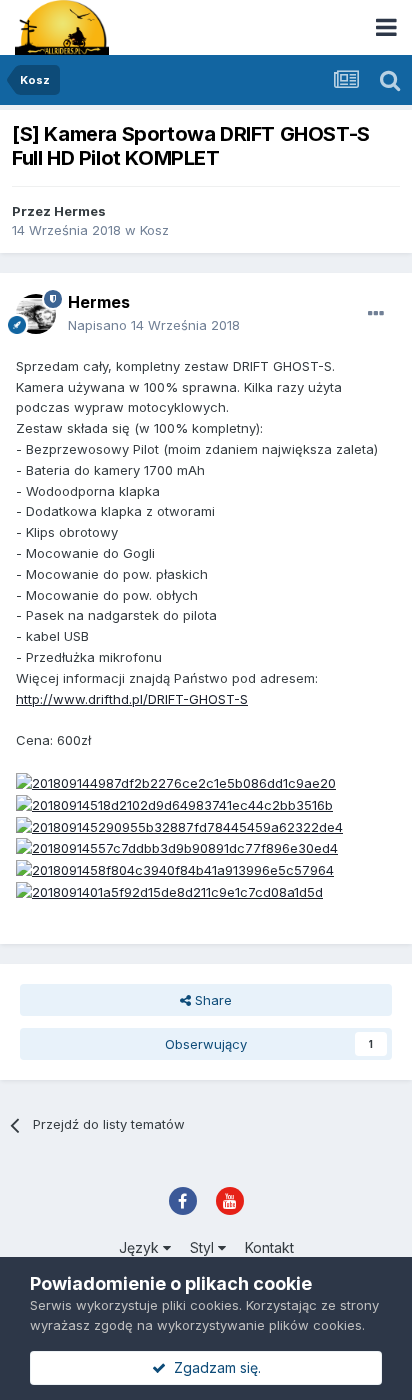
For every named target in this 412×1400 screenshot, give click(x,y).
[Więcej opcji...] (376, 314)
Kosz (154, 230)
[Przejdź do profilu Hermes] (36, 314)
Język (141, 1247)
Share (211, 1000)
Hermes (80, 211)
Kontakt (269, 1247)
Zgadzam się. (213, 1367)
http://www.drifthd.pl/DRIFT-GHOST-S (132, 699)
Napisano (154, 325)
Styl (204, 1247)
